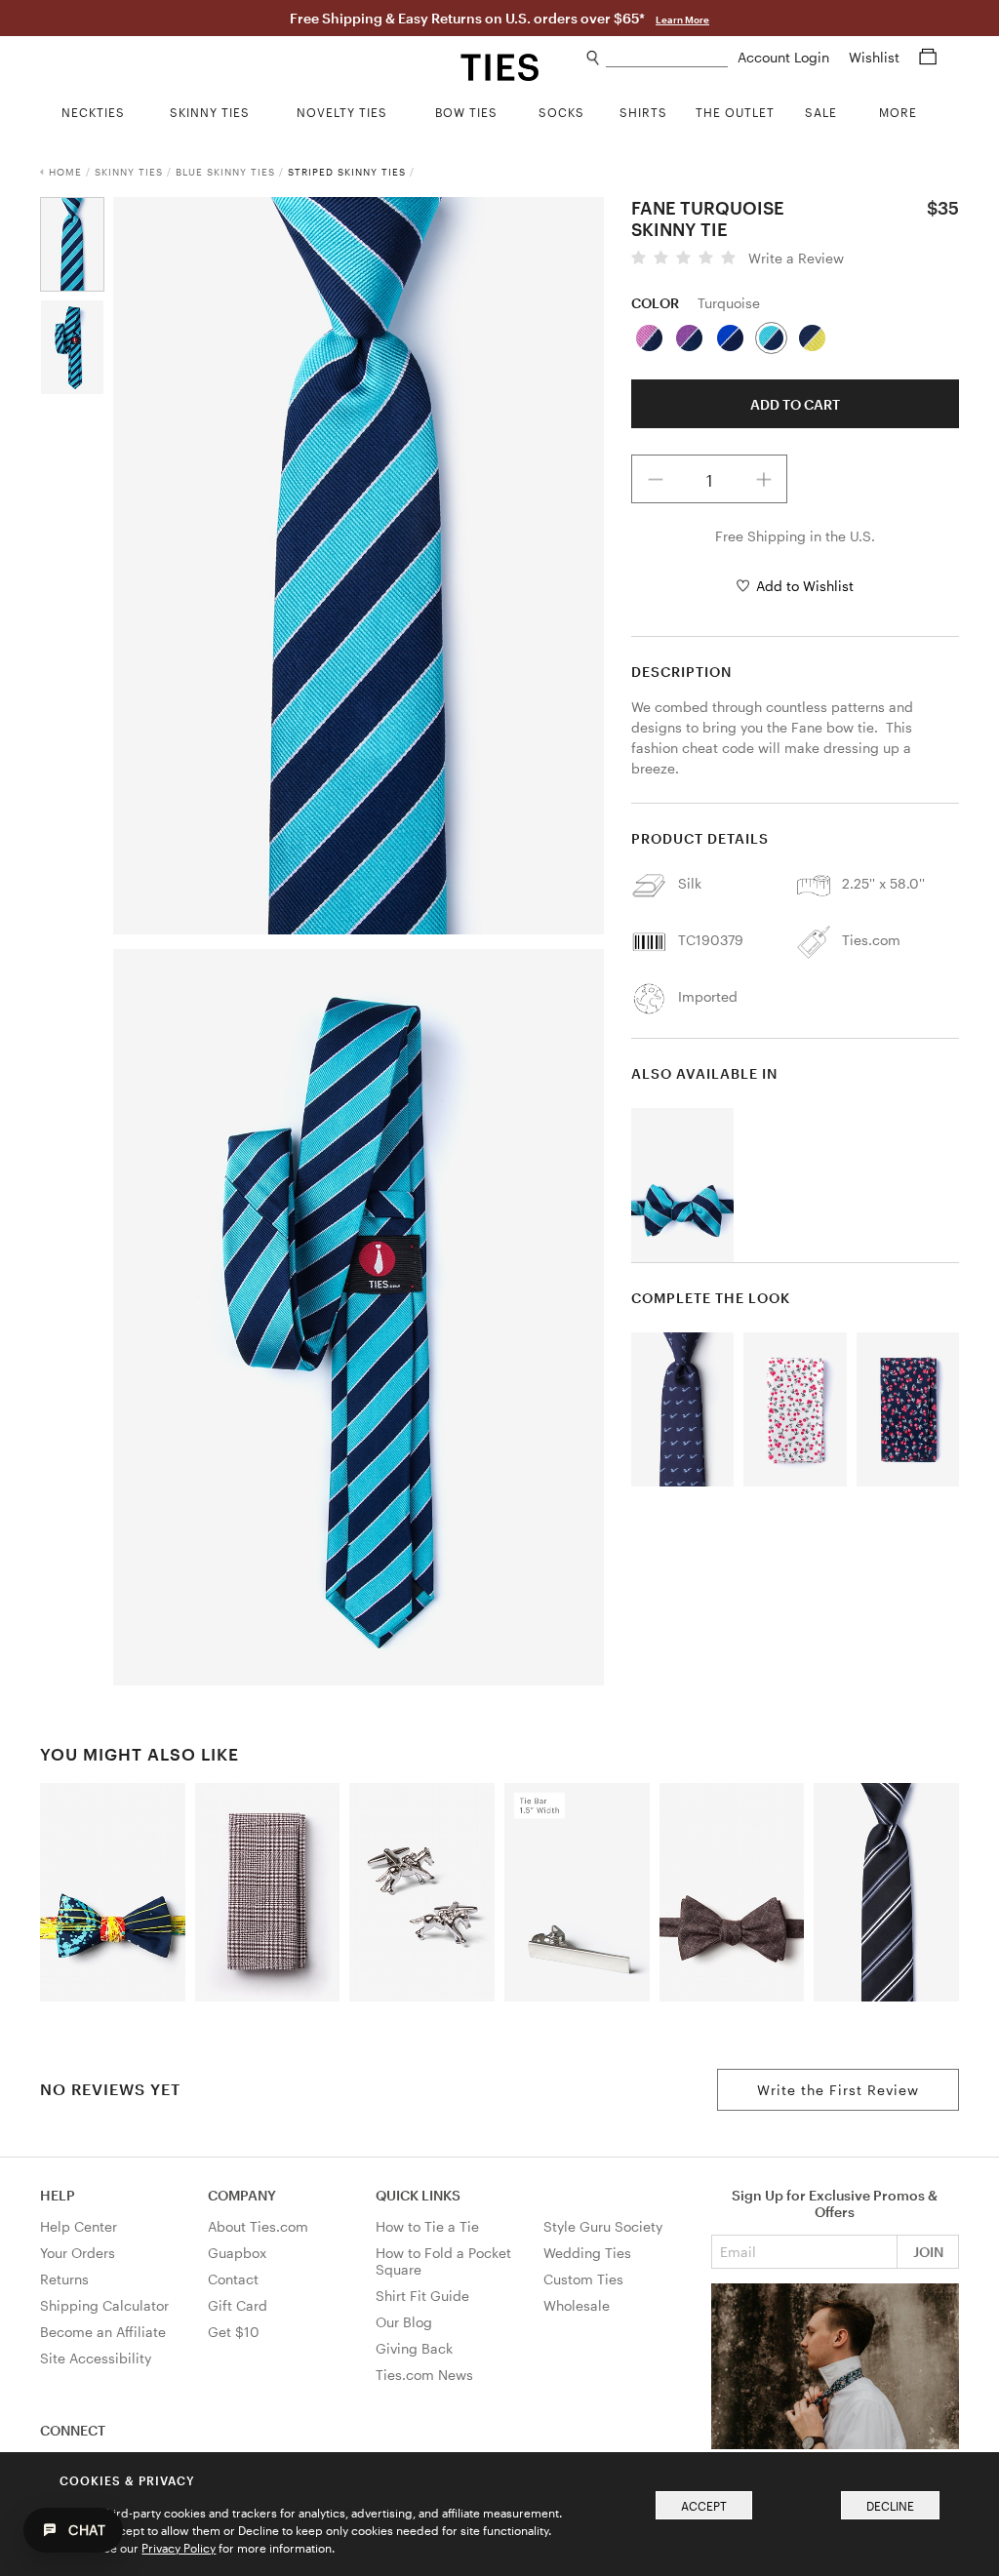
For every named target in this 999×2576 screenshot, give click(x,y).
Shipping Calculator (104, 2305)
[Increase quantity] (764, 479)
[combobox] (667, 58)
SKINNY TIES (129, 172)
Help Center (79, 2226)
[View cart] (928, 57)
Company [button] (242, 2195)
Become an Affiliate (103, 2332)
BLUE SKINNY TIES (225, 172)
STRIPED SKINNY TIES (347, 172)
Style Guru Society (603, 2226)
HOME (65, 172)
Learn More (682, 20)
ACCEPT (704, 2506)
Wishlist (876, 57)
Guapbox (237, 2253)
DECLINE (890, 2506)
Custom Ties (583, 2279)
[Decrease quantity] (656, 479)
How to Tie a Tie (427, 2226)
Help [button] (58, 2195)
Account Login (785, 57)
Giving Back (414, 2348)
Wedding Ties (587, 2253)
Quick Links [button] (418, 2195)
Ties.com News (424, 2375)
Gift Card (238, 2305)
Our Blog (404, 2322)
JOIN (928, 2252)
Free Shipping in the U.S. (795, 536)
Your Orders (78, 2253)
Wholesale (577, 2305)
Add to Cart (795, 404)
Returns (64, 2279)
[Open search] (594, 58)
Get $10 (234, 2332)
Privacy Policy (179, 2548)
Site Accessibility (96, 2358)
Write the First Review (838, 2090)
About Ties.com (258, 2226)
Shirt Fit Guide (422, 2296)
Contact (233, 2279)
